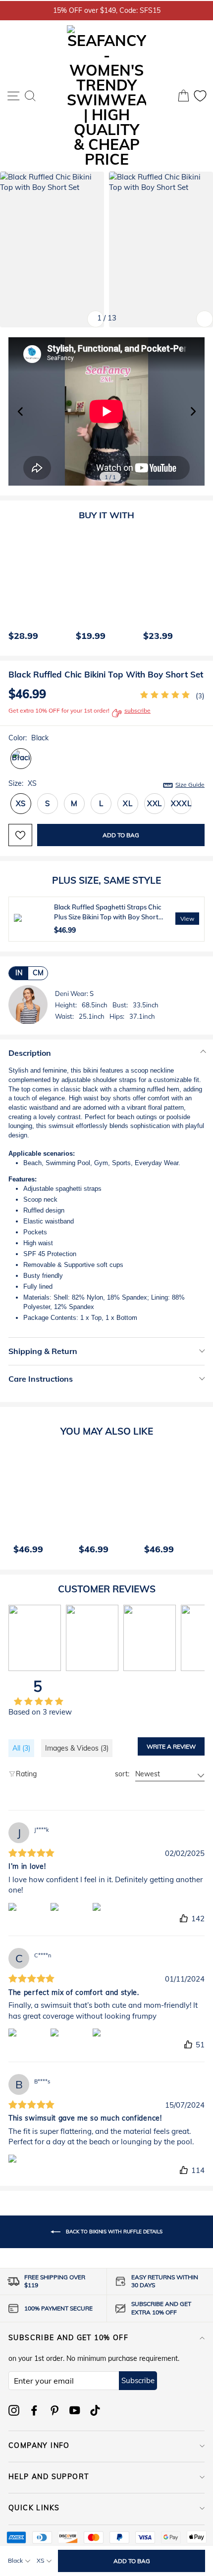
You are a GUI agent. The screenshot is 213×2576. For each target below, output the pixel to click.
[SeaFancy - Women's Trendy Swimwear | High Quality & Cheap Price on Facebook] (34, 2410)
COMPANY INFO (39, 2445)
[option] (37, 588)
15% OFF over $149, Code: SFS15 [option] (107, 10)
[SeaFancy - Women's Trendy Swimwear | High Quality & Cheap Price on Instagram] (14, 2410)
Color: (28, 738)
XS (21, 803)
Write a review (171, 1746)
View (187, 919)
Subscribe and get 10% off (68, 2338)
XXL (155, 803)
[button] (193, 411)
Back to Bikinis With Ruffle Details (113, 2231)
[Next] (195, 588)
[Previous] (13, 588)
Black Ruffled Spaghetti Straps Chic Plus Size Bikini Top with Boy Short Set (107, 917)
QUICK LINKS (34, 2508)
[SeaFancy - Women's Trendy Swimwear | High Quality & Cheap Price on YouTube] (75, 2410)
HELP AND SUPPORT (49, 2477)
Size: (106, 784)
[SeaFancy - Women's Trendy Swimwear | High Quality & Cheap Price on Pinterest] (54, 2410)
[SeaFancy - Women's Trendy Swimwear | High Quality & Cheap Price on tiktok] (95, 2410)
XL (128, 803)
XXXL (181, 803)
